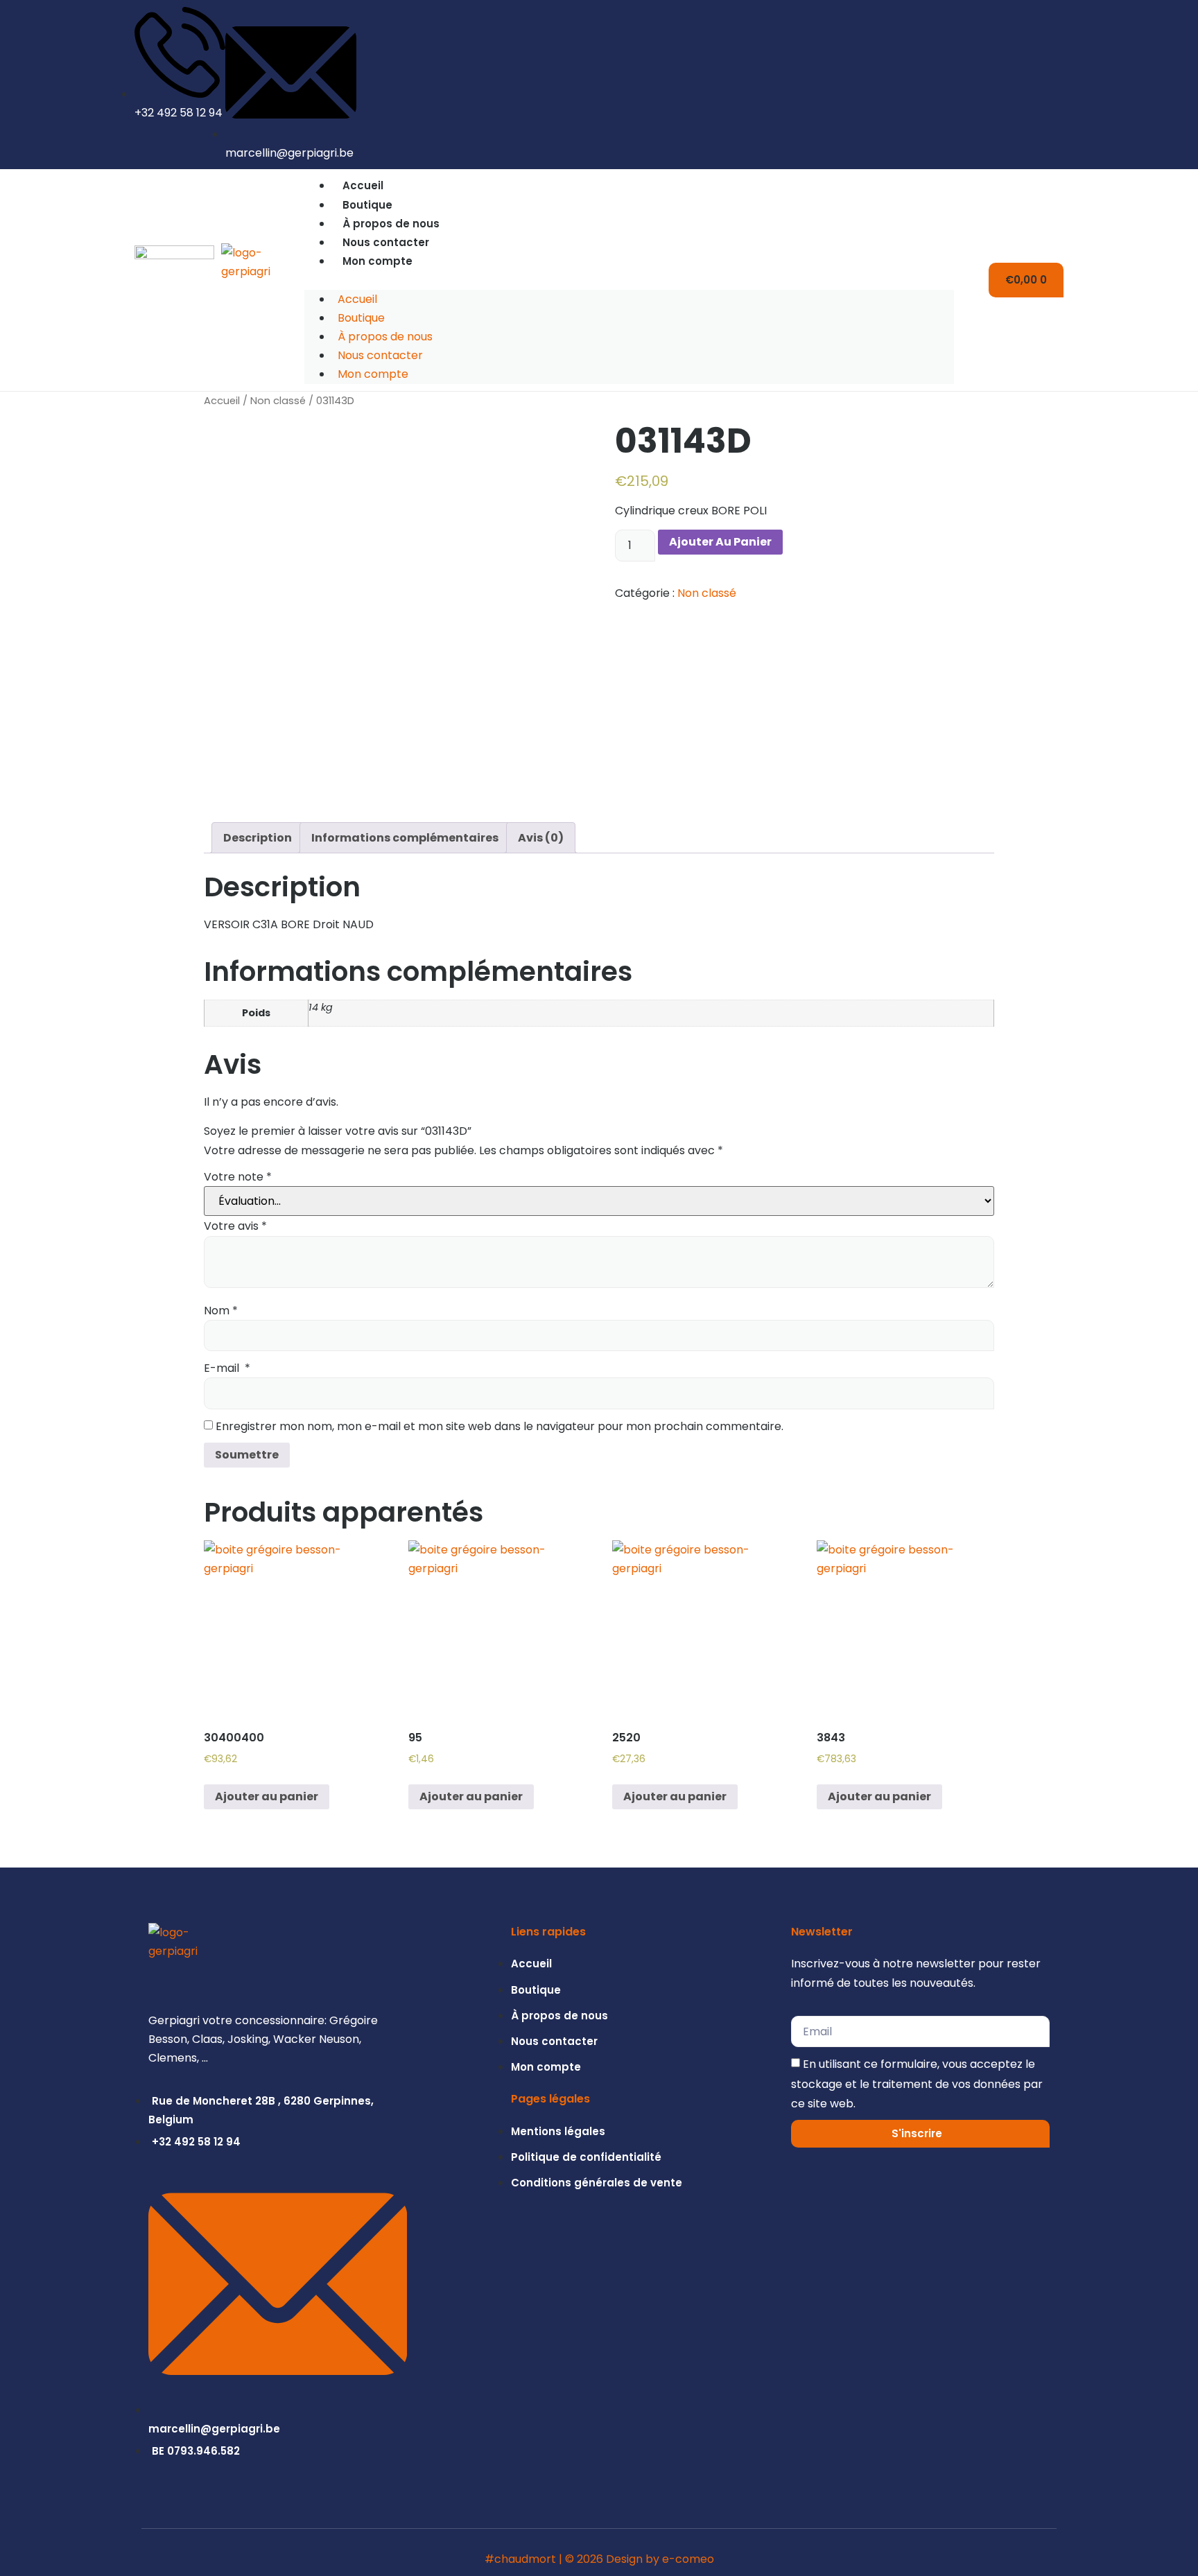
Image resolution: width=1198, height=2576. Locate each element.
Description (258, 838)
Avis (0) (541, 838)
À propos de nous (391, 224)
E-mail (227, 1368)
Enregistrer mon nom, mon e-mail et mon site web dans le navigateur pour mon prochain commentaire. (500, 1426)
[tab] (258, 838)
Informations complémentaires (405, 838)
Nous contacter (386, 242)
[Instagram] (1031, 85)
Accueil (363, 185)
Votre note (238, 1177)
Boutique (367, 205)
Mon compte (377, 261)
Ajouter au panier (720, 542)
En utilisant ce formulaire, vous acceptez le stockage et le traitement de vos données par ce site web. (917, 2083)
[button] (629, 280)
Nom (221, 1311)
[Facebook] (1054, 85)
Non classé (278, 401)
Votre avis (235, 1226)
